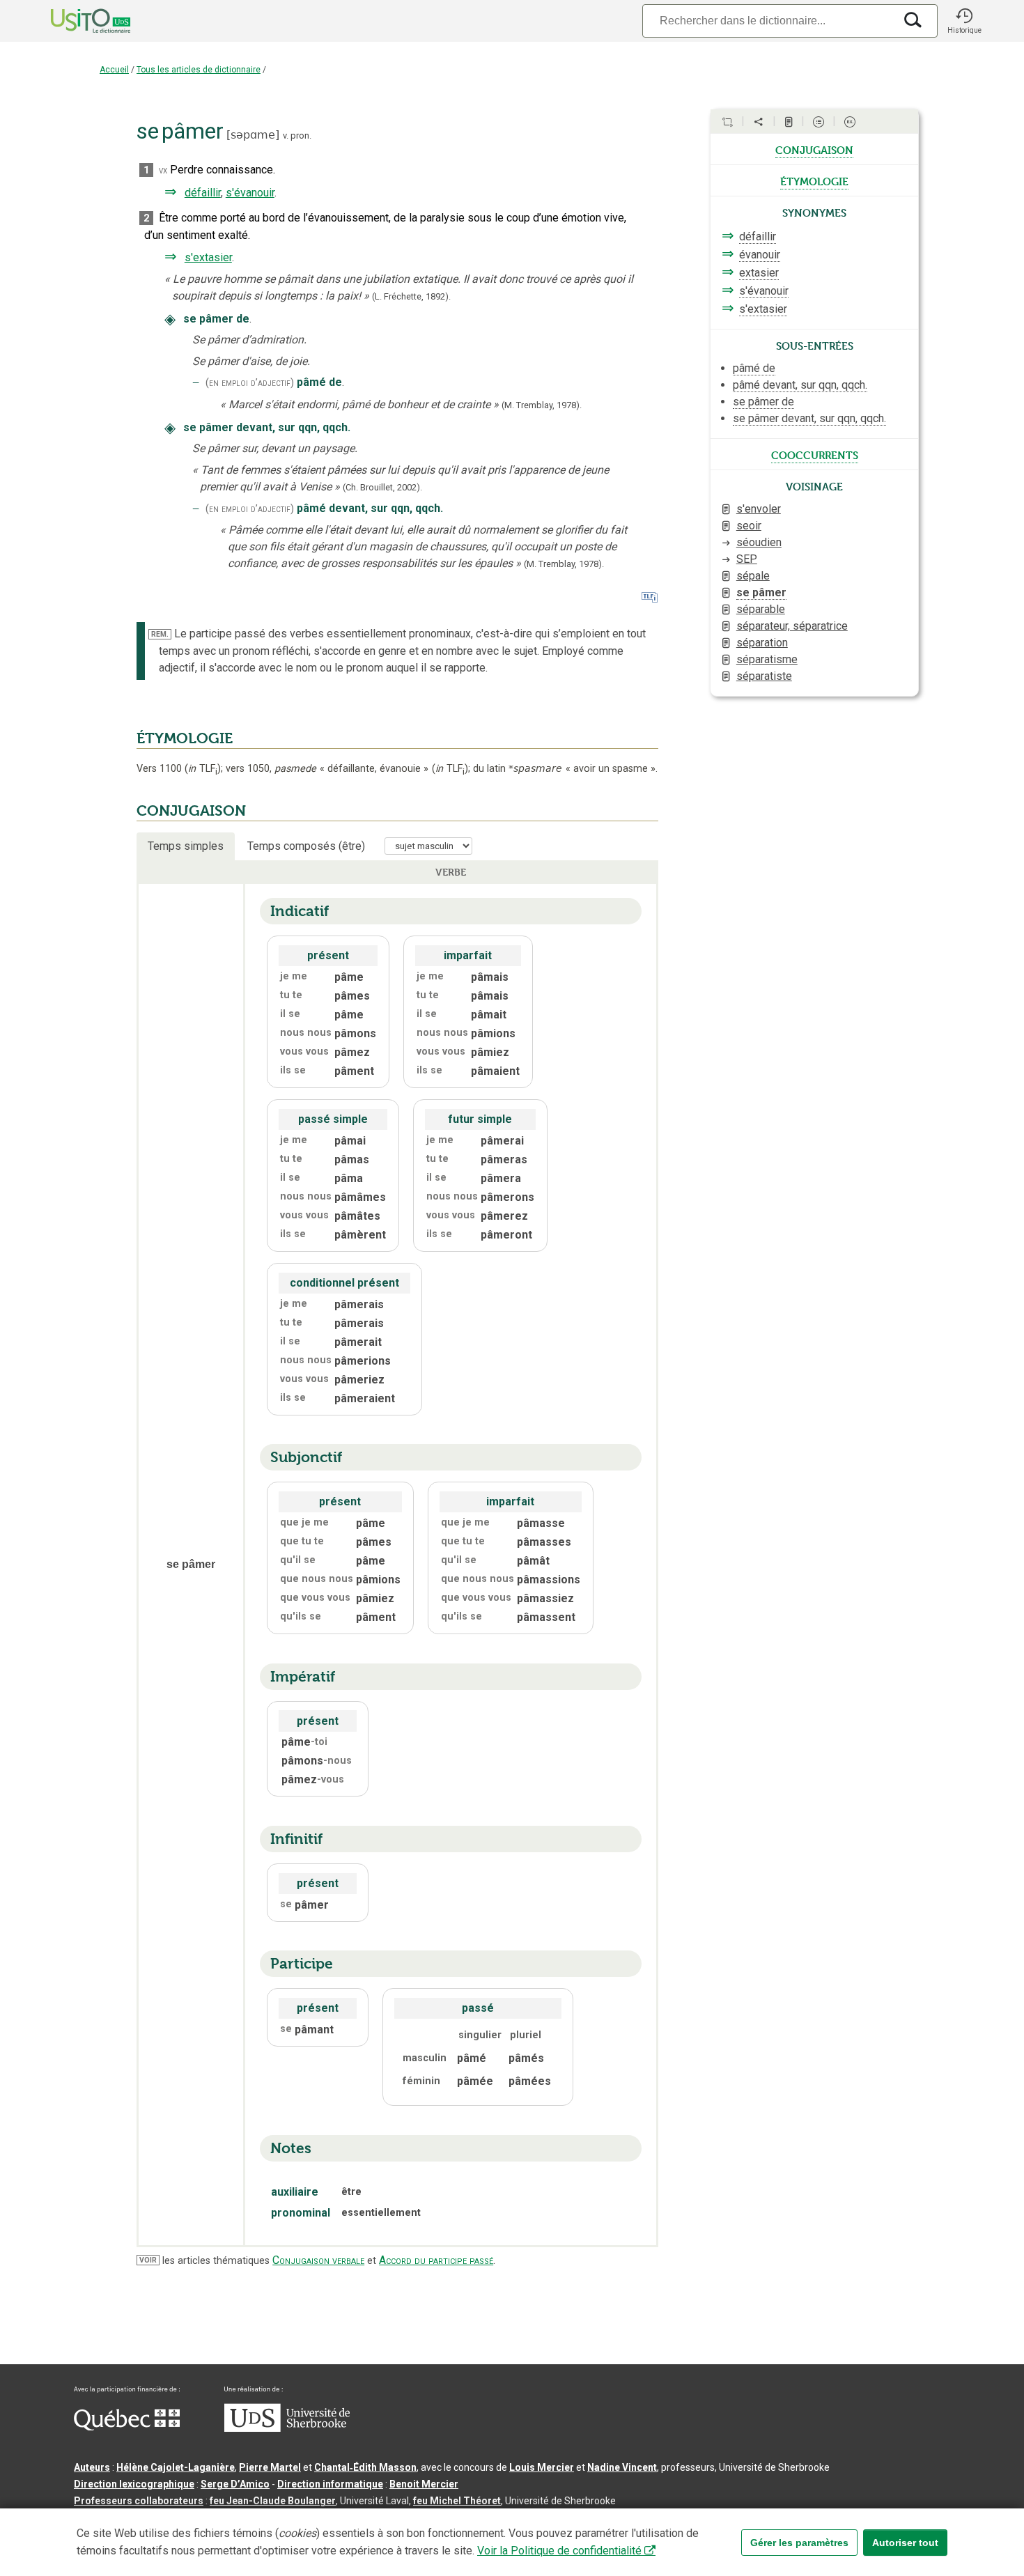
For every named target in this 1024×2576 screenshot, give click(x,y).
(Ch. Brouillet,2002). (382, 487)
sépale (753, 576)
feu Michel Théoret (457, 2501)
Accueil (114, 70)
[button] (964, 21)
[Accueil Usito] (75, 21)
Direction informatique (330, 2484)
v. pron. (297, 135)
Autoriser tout (905, 2543)
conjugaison (814, 149)
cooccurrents (815, 454)
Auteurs (92, 2467)
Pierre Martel (270, 2467)
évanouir (760, 255)
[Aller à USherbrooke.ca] (287, 2428)
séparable (761, 609)
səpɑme (253, 135)
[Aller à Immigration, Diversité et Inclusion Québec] (127, 2427)
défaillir (203, 193)
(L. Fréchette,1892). (411, 296)
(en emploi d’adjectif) (250, 383)
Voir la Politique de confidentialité (559, 2551)
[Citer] (727, 122)
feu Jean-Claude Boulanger (273, 2501)
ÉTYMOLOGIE (185, 738)
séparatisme (767, 659)
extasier (759, 273)
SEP (747, 559)
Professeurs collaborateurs (139, 2501)
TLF (203, 769)
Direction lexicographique (134, 2484)
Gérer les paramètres (799, 2543)
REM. (160, 634)
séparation (762, 643)
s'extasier (208, 257)
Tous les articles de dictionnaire (199, 70)
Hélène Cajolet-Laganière (176, 2467)
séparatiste (764, 676)
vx (163, 170)
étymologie (814, 180)
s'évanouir (250, 193)
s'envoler (759, 509)
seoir (749, 526)
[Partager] (759, 122)
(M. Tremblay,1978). (542, 405)
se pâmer (761, 592)
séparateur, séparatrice (792, 626)
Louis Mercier (542, 2467)
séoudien (759, 542)
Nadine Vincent (622, 2467)
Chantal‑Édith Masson (365, 2467)
